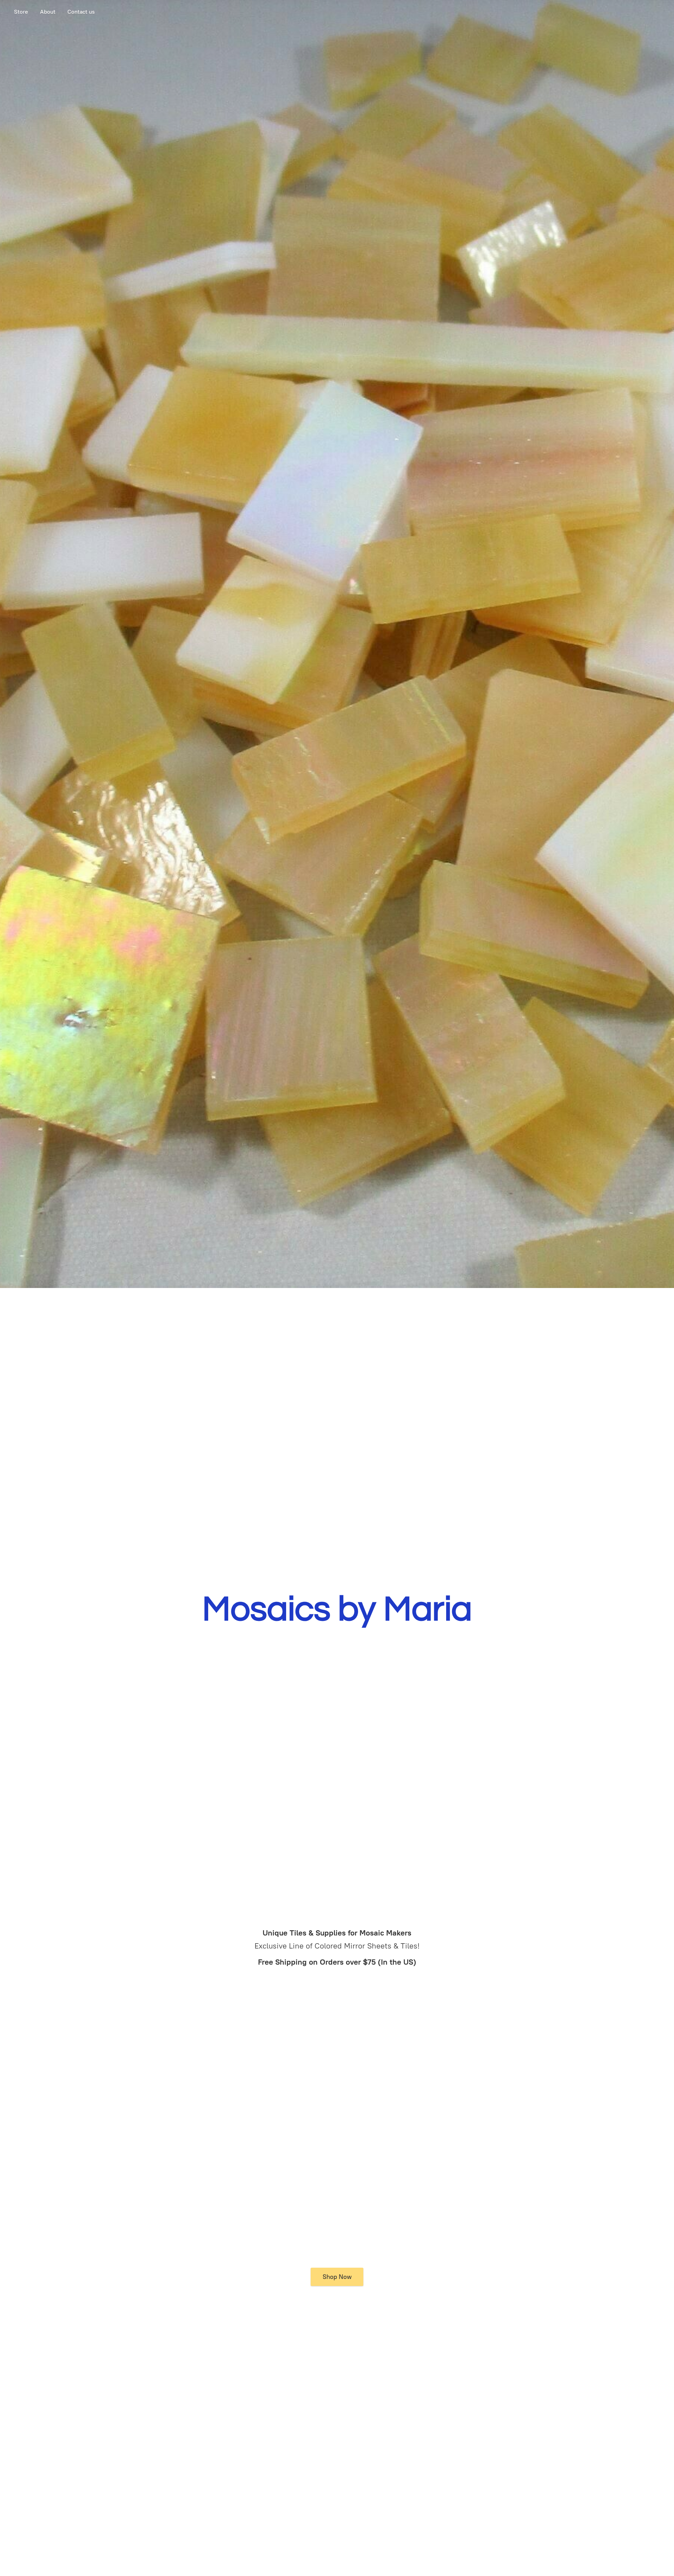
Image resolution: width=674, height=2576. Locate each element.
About (48, 12)
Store (21, 12)
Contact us (81, 12)
